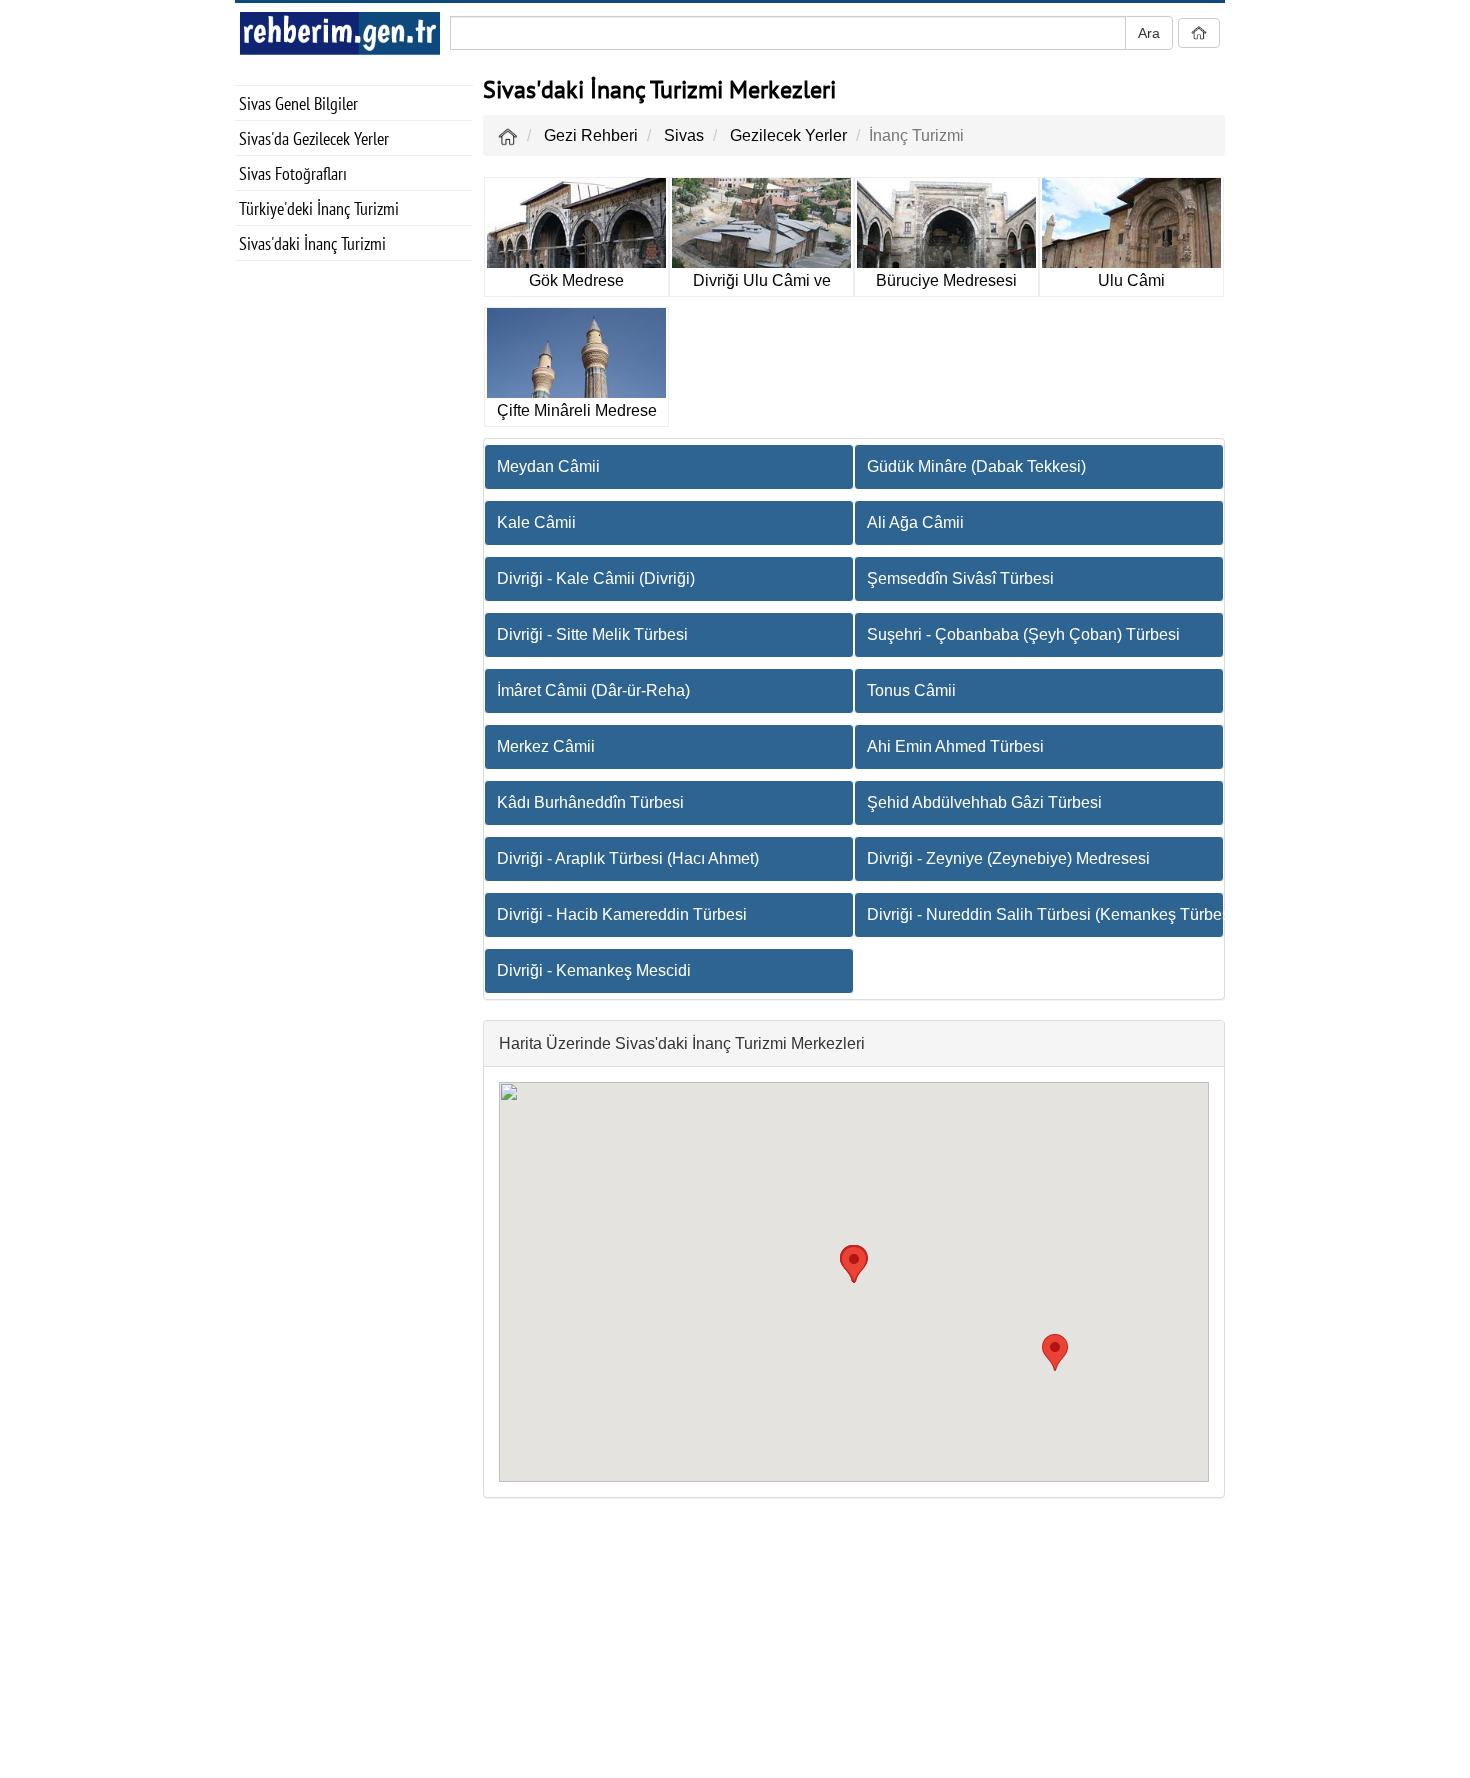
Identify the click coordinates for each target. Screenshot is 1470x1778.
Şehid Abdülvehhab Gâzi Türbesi (984, 802)
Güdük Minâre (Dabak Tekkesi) (976, 466)
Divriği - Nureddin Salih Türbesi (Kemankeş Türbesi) (1045, 914)
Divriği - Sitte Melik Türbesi (592, 634)
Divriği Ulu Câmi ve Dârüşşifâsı (762, 284)
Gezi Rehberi (591, 135)
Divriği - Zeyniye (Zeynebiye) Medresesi (1008, 858)
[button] (1055, 1352)
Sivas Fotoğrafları (293, 173)
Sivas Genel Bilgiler (298, 103)
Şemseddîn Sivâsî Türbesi (960, 578)
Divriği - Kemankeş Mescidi (594, 970)
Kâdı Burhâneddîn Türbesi (590, 802)
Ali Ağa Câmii (915, 522)
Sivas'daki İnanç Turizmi (312, 243)
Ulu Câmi (1131, 280)
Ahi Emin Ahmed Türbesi (955, 746)
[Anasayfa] (508, 135)
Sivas (684, 135)
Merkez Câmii (546, 746)
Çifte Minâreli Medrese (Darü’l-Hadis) (577, 414)
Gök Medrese (576, 280)
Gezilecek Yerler (788, 135)
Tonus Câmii (911, 690)
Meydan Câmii (548, 466)
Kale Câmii (536, 522)
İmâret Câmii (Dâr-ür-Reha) (593, 690)
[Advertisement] (354, 591)
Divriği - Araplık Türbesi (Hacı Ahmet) (628, 858)
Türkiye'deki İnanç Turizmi (319, 208)
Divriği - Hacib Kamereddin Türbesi (622, 914)
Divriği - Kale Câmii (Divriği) (596, 578)
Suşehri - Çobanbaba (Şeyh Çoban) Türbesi (1023, 634)
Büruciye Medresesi (946, 280)
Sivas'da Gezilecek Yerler (314, 138)
